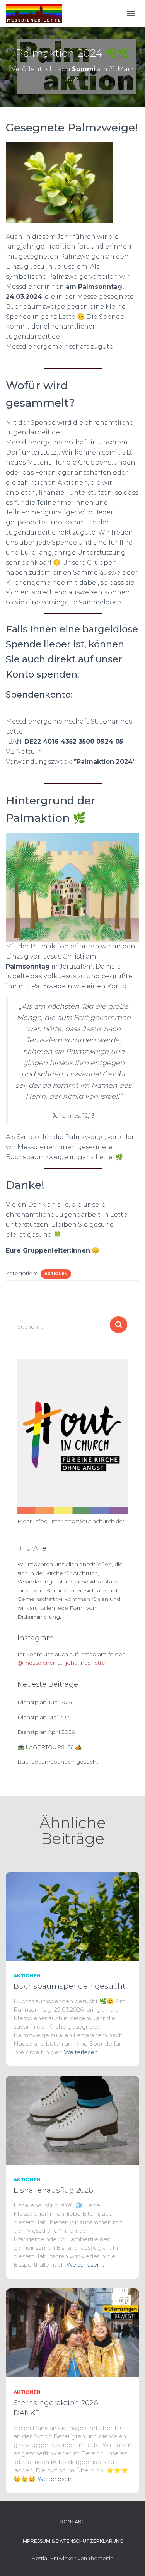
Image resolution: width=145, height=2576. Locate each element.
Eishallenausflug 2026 (53, 2190)
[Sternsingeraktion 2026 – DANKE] (72, 2333)
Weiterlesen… (83, 2052)
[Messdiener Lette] (37, 14)
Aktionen (56, 1274)
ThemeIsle (101, 2558)
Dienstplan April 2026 (46, 1732)
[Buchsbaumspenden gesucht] (72, 1916)
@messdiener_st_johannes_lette (61, 1663)
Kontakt (72, 2522)
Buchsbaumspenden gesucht (58, 1762)
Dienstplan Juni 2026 (45, 1702)
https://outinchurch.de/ (94, 1521)
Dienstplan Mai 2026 (45, 1717)
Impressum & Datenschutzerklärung (72, 2541)
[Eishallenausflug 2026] (72, 2120)
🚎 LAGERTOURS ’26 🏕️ (49, 1747)
